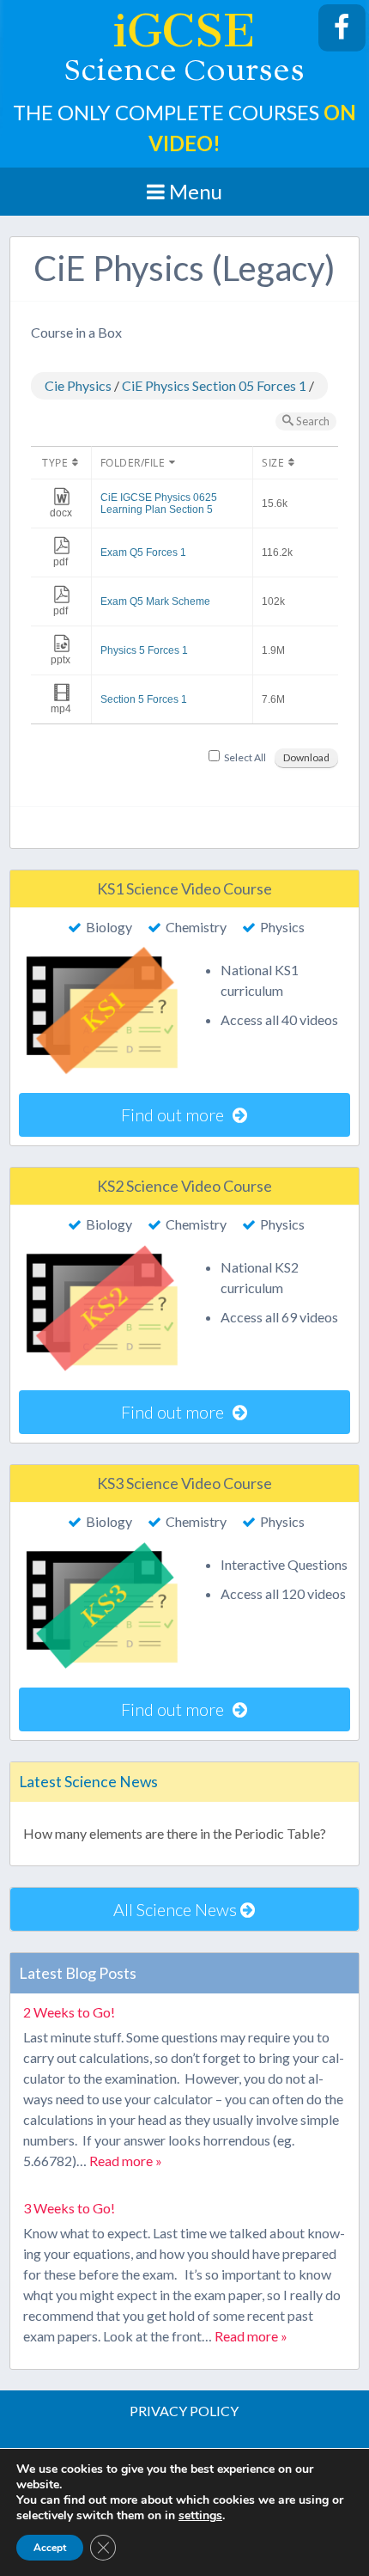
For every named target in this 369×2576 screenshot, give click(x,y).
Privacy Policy (184, 2411)
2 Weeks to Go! (69, 2012)
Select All (245, 757)
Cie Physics (78, 385)
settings (200, 2516)
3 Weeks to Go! (69, 2208)
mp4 (61, 709)
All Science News (177, 1909)
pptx (60, 660)
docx (61, 513)
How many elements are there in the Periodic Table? (175, 1833)
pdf (60, 562)
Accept (50, 2548)
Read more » (126, 2161)
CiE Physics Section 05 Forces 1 (214, 385)
